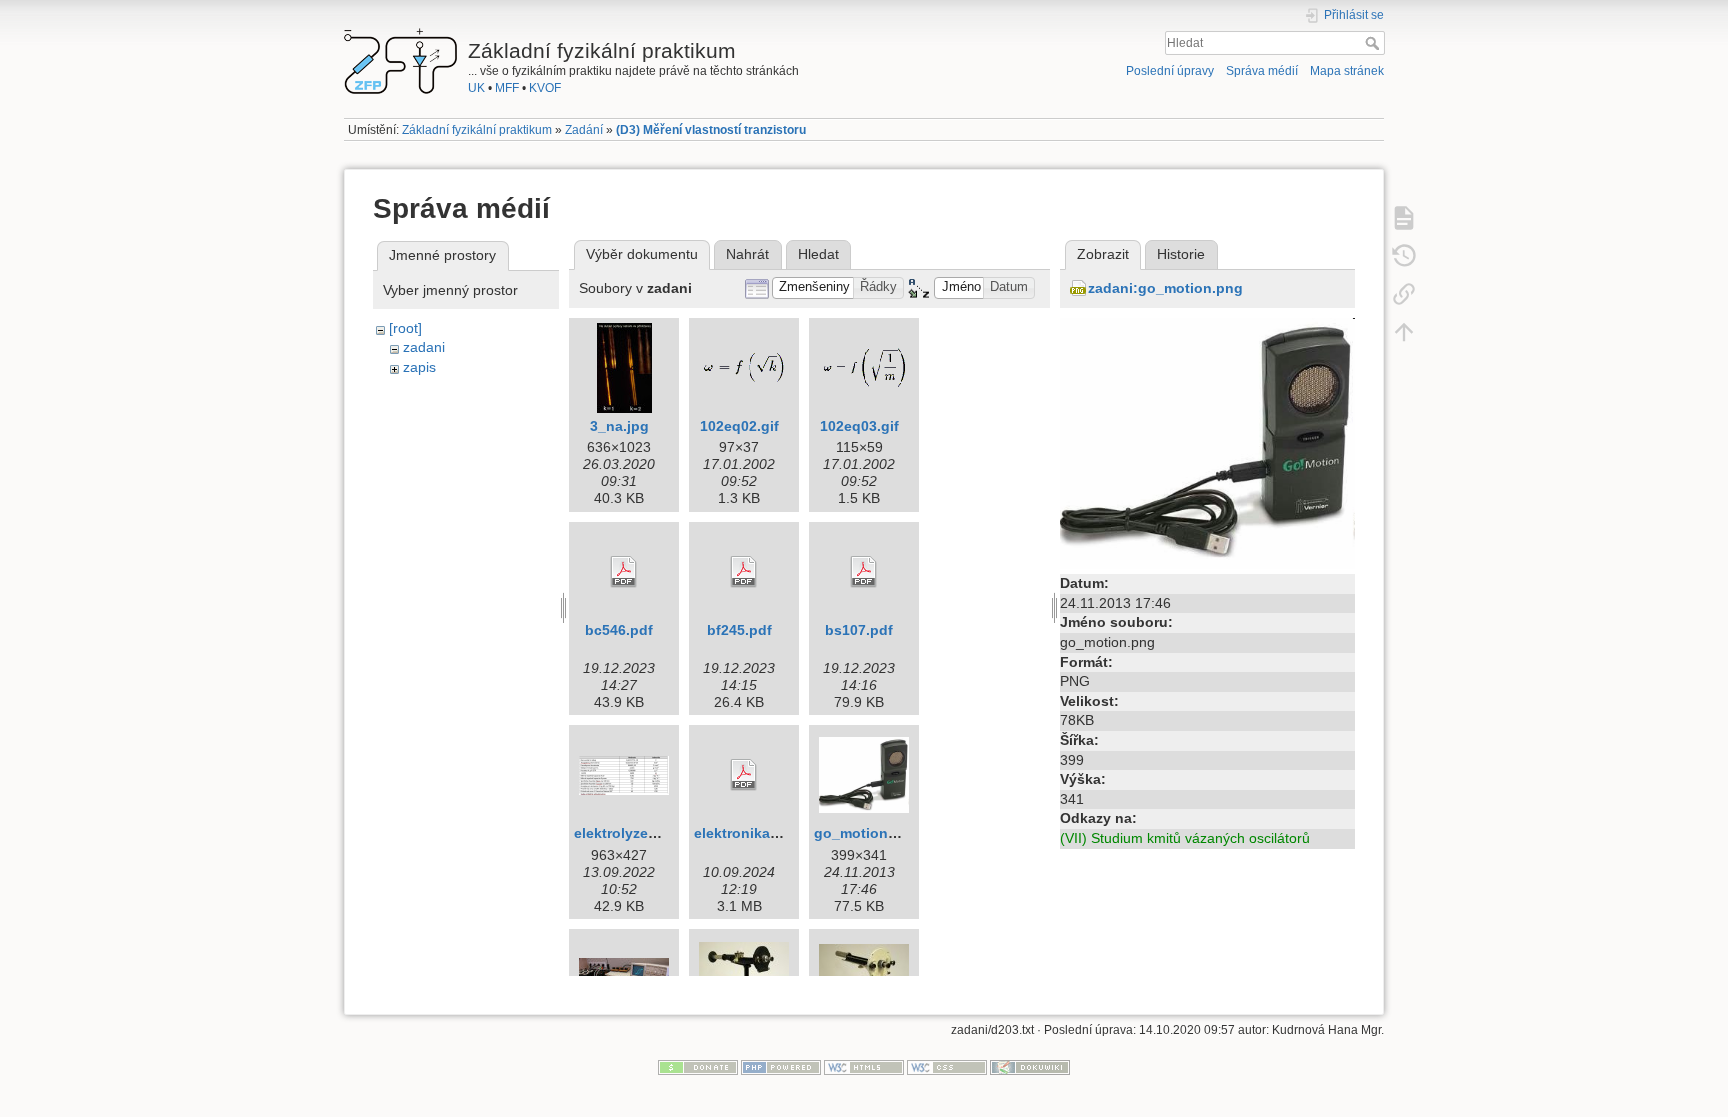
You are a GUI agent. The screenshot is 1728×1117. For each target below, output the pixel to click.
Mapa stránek (1347, 71)
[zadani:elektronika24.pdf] (744, 775)
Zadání (584, 130)
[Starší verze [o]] (1404, 255)
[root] (405, 328)
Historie (1181, 254)
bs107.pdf (859, 630)
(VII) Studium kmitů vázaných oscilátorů (1185, 838)
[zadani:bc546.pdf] (624, 572)
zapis (419, 367)
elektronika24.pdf (753, 833)
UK (476, 88)
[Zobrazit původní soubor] (1207, 442)
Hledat (1374, 43)
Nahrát (747, 254)
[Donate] (698, 1067)
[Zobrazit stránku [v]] (1404, 217)
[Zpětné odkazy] (1404, 293)
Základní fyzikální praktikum (477, 130)
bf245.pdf (739, 630)
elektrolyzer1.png (633, 833)
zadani (424, 347)
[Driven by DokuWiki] (1030, 1067)
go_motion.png (866, 833)
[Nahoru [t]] (1404, 331)
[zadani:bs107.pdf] (864, 572)
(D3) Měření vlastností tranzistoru (711, 130)
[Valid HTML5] (864, 1067)
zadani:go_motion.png (1165, 288)
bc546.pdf (619, 630)
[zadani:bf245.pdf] (744, 572)
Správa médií (1262, 71)
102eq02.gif (739, 426)
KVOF (545, 88)
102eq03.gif (859, 426)
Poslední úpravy (1170, 71)
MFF (507, 88)
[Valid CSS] (947, 1067)
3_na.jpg (619, 426)
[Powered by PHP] (781, 1067)
